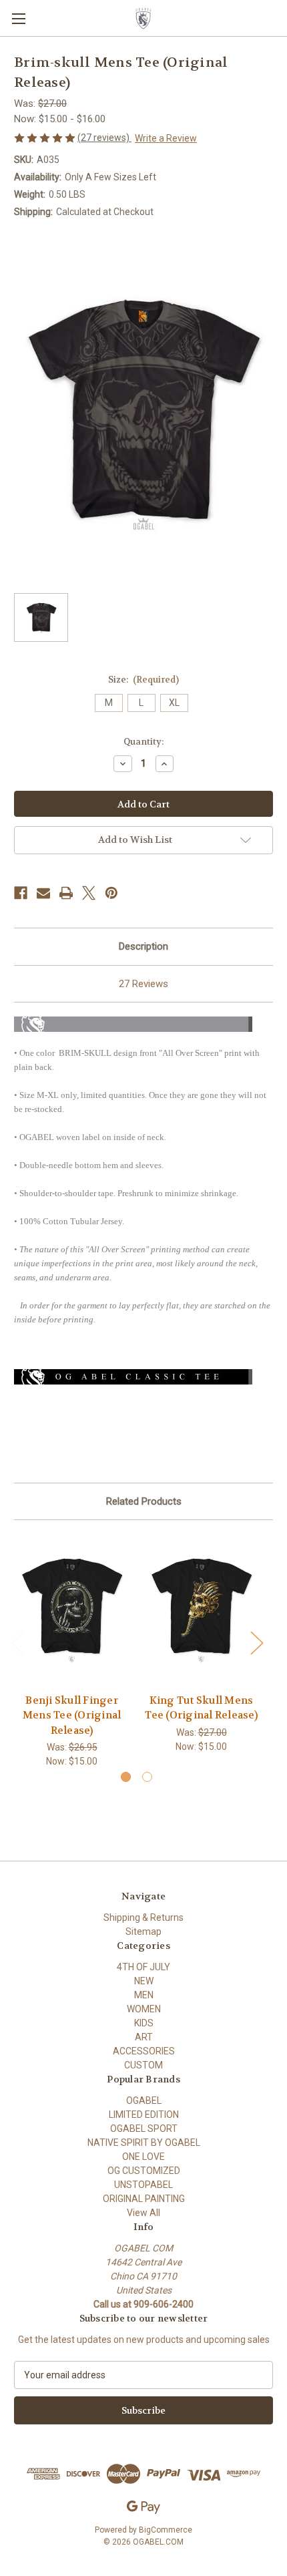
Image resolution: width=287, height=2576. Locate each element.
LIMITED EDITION (144, 2114)
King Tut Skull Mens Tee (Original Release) (201, 1708)
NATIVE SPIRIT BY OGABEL (144, 2143)
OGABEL (144, 2100)
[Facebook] (21, 893)
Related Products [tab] (144, 1501)
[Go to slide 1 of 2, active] (126, 1777)
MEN (144, 1995)
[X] (89, 893)
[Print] (66, 893)
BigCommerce (166, 2530)
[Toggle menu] (18, 18)
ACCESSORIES (144, 2051)
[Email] (43, 893)
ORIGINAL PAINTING (144, 2199)
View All (143, 2213)
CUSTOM (143, 2065)
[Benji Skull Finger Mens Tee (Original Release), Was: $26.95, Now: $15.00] (72, 1610)
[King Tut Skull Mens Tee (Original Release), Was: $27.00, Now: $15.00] (201, 1610)
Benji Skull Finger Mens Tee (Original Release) (72, 1715)
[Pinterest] (111, 893)
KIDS (144, 2023)
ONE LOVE (143, 2157)
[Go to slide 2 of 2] (147, 1777)
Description (143, 946)
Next (256, 1643)
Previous (17, 1643)
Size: (144, 680)
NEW (144, 1981)
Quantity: (143, 742)
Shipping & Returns (143, 1917)
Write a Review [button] (166, 138)
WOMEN (144, 2009)
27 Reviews (143, 984)
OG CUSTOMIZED (144, 2171)
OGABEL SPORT (144, 2129)
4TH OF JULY (143, 1967)
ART (144, 2037)
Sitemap (143, 1931)
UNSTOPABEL (143, 2185)
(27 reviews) (104, 138)
